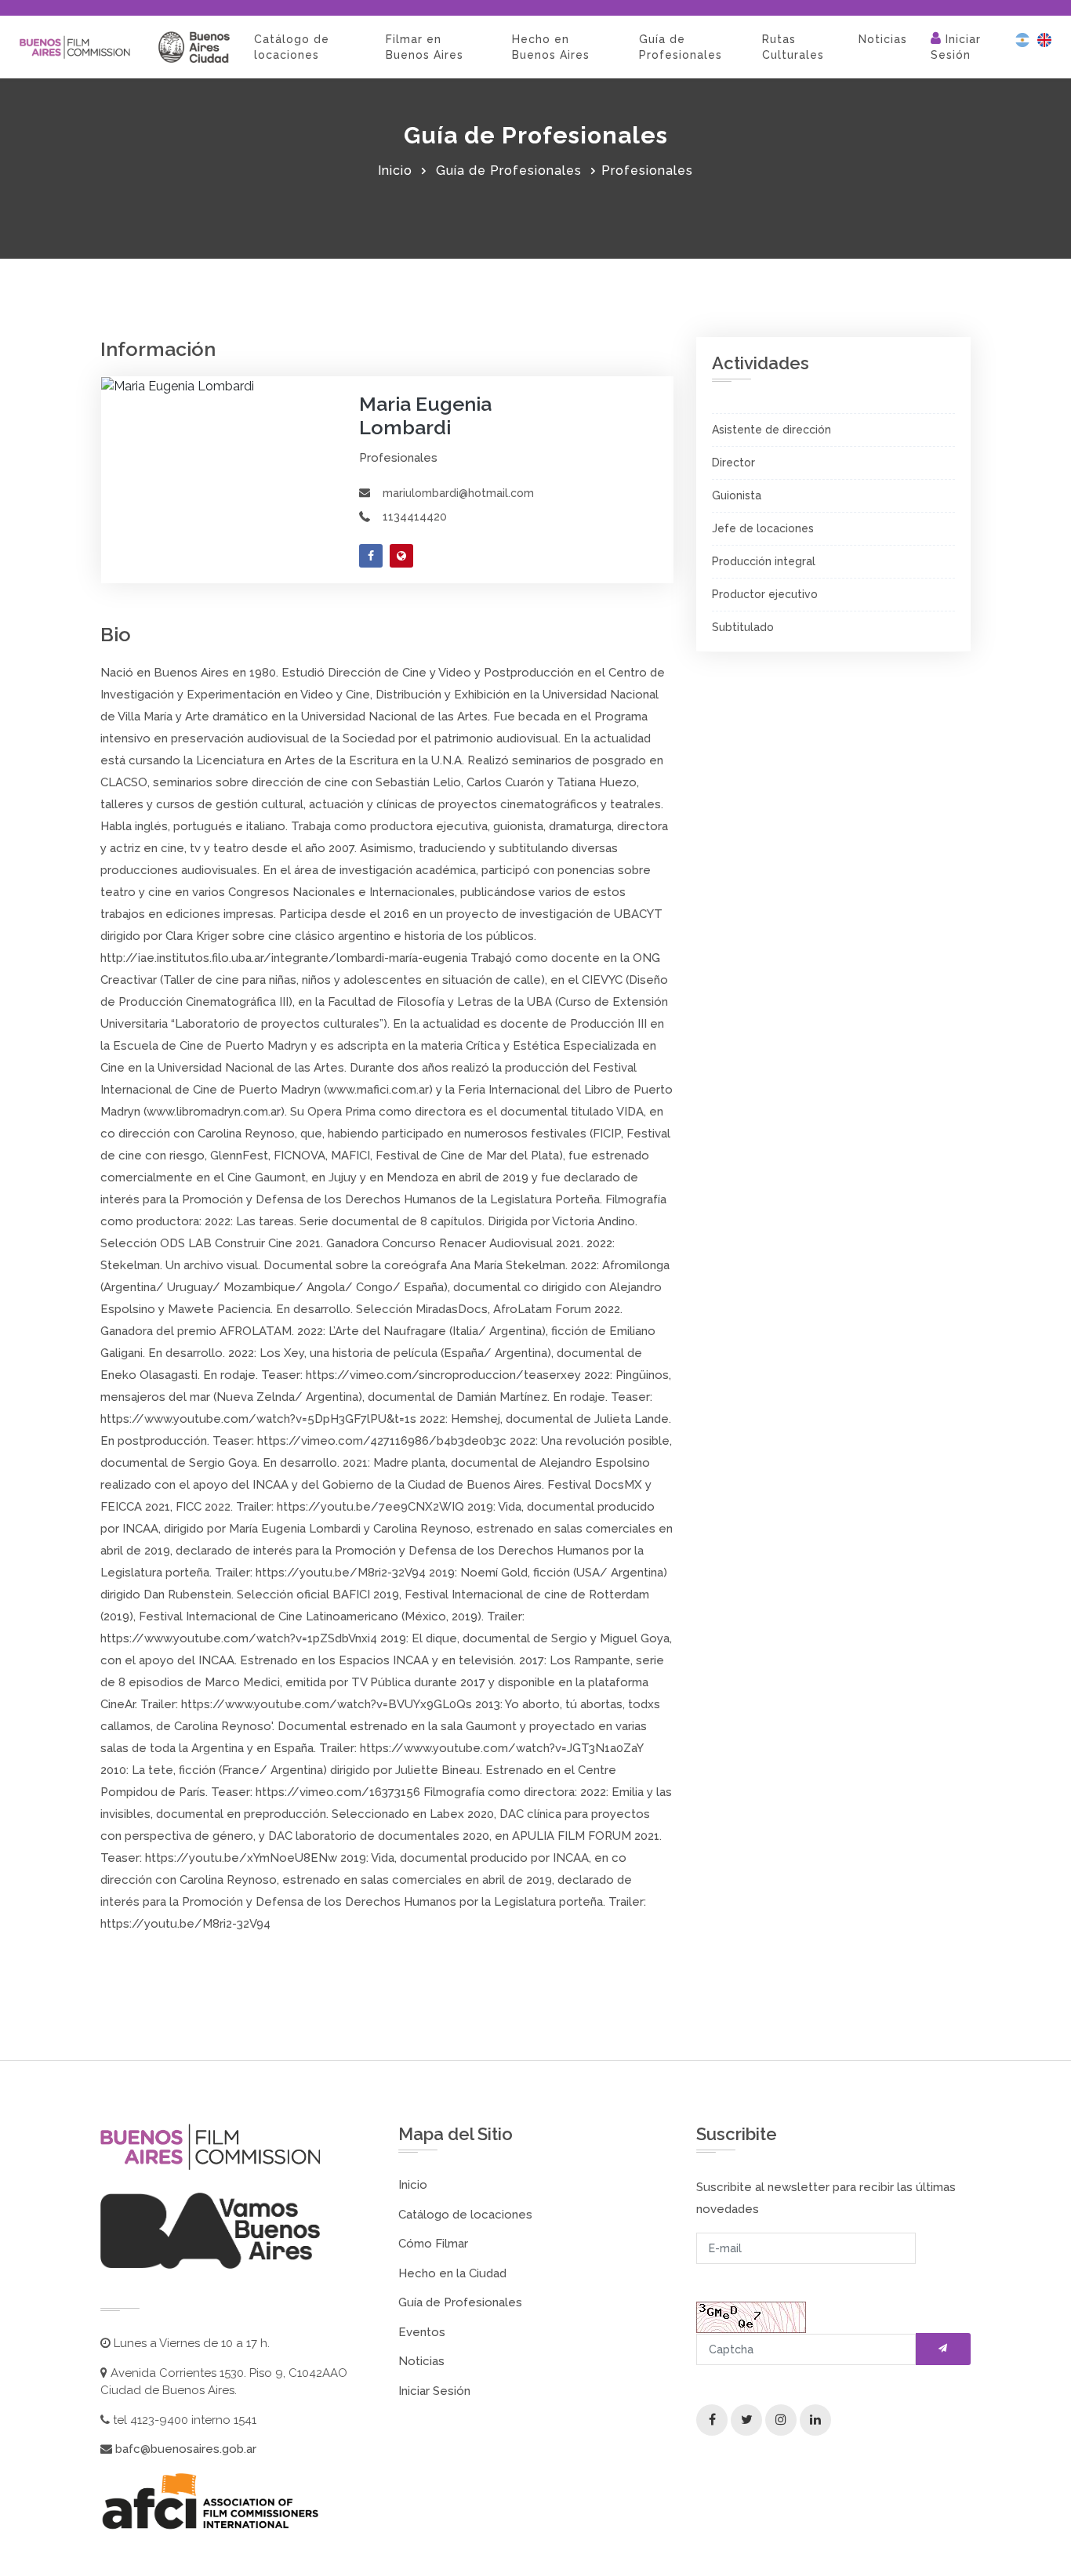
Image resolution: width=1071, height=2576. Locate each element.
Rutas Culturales (793, 47)
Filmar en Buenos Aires (425, 47)
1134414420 (415, 517)
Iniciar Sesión (956, 47)
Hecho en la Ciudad (452, 2273)
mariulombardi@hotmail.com (458, 493)
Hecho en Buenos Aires (551, 47)
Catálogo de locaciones (292, 47)
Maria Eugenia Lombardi (425, 415)
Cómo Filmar (433, 2244)
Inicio (395, 171)
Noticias (883, 39)
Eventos (422, 2332)
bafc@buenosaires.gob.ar (184, 2449)
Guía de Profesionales (681, 47)
